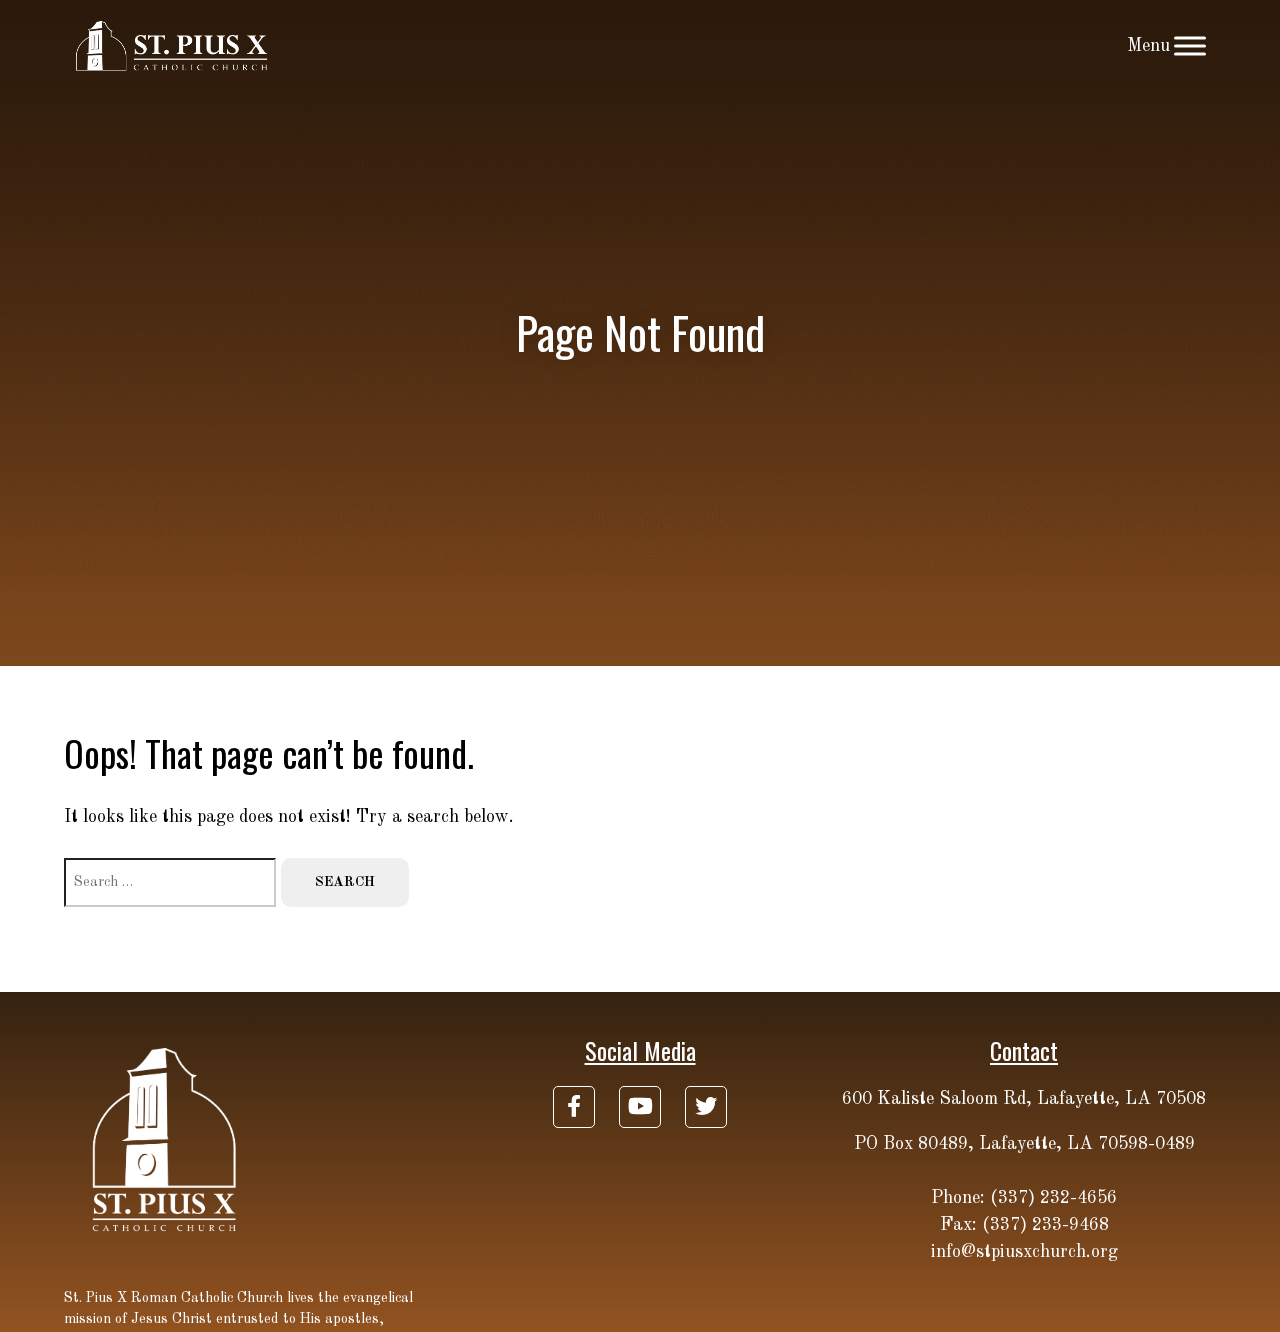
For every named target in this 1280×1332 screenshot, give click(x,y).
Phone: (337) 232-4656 (1024, 1198)
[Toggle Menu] (1190, 45)
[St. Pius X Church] (172, 46)
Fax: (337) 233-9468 (1024, 1225)
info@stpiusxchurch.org (1024, 1252)
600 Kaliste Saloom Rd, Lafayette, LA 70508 (1024, 1099)
